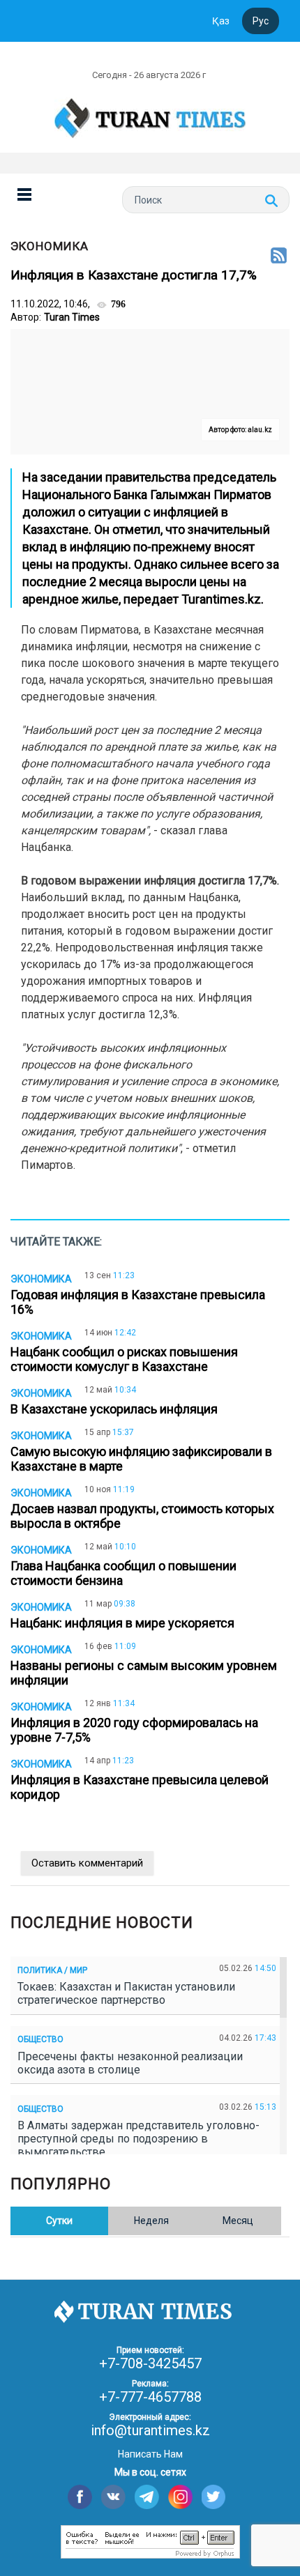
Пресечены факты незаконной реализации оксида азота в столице (130, 2063)
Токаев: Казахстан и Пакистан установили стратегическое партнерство (126, 1993)
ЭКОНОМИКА (50, 246)
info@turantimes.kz (150, 2430)
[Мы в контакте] (113, 2497)
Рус (261, 21)
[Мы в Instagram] (180, 2497)
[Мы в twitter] (214, 2497)
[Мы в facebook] (80, 2497)
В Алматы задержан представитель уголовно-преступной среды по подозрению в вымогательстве (138, 2139)
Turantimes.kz (221, 599)
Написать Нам (150, 2454)
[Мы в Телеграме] (147, 2497)
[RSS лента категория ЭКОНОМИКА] (279, 256)
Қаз (221, 21)
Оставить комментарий (87, 1863)
